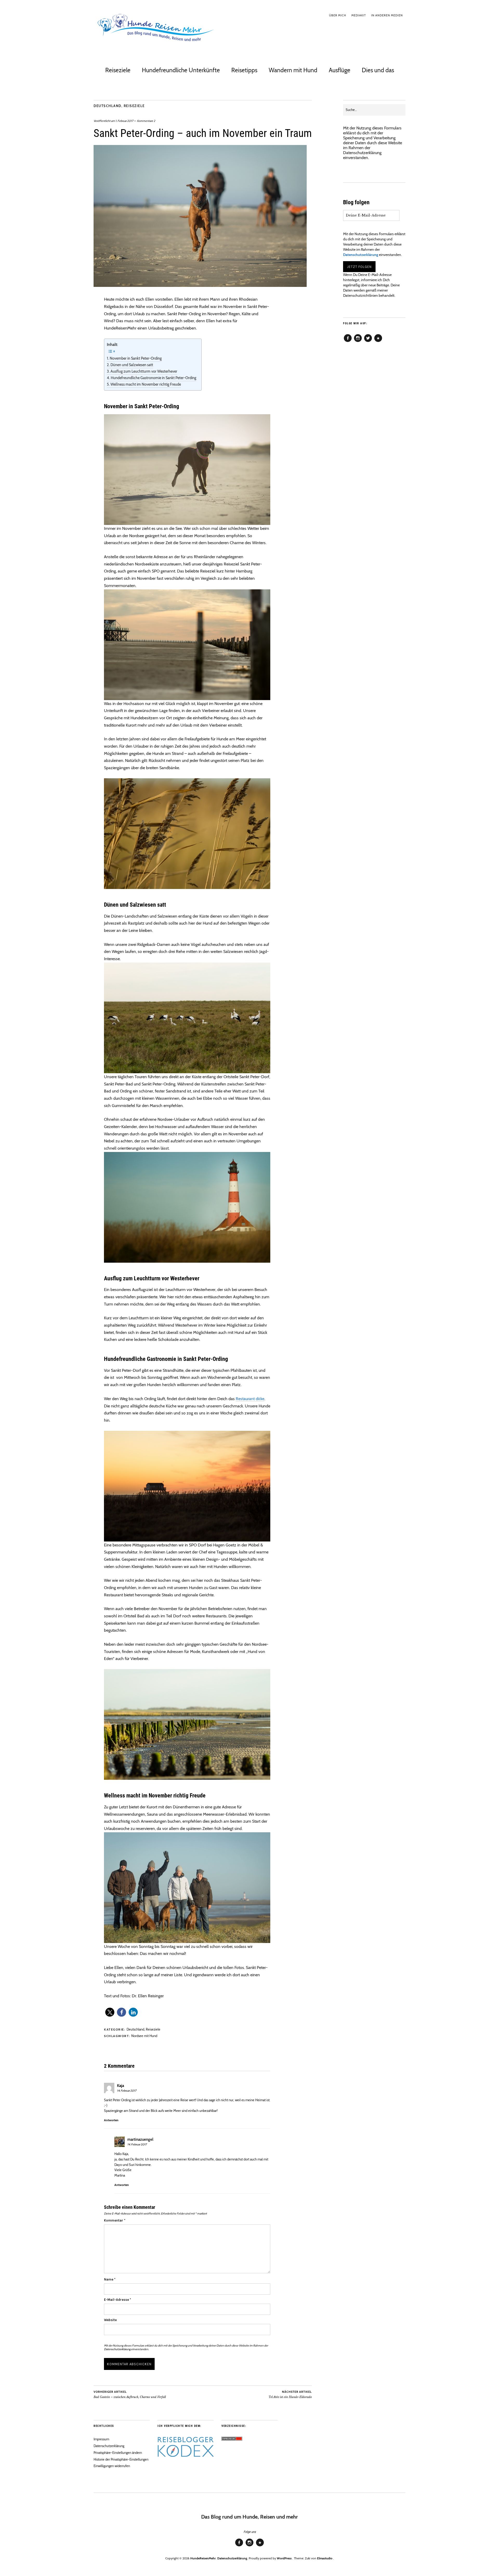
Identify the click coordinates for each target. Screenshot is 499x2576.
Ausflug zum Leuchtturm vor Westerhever (144, 371)
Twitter (368, 342)
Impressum (101, 2439)
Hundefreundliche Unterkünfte (181, 70)
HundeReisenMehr (203, 2558)
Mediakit (359, 15)
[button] (110, 2012)
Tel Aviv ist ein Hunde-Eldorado (290, 2394)
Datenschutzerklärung (117, 2349)
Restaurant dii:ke (250, 1399)
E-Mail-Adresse (117, 2300)
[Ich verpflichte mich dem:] (186, 2456)
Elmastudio (325, 2558)
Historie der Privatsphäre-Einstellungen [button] (121, 2459)
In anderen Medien (387, 15)
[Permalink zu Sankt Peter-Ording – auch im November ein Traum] (200, 285)
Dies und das (378, 70)
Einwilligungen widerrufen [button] (112, 2466)
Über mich (338, 15)
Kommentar (115, 2220)
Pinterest (378, 342)
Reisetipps (244, 70)
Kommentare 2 (146, 121)
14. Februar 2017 (127, 2091)
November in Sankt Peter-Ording (136, 358)
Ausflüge (340, 70)
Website (110, 2320)
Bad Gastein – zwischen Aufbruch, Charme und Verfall (130, 2394)
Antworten (111, 2120)
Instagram (358, 342)
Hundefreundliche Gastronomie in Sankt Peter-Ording (153, 378)
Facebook (348, 342)
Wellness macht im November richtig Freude (146, 384)
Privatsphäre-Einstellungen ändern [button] (118, 2453)
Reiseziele (118, 70)
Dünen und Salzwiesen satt (132, 365)
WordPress (284, 2558)
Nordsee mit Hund (144, 2036)
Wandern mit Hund (293, 70)
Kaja (120, 2086)
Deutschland (107, 106)
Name (110, 2279)
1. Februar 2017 (124, 121)
